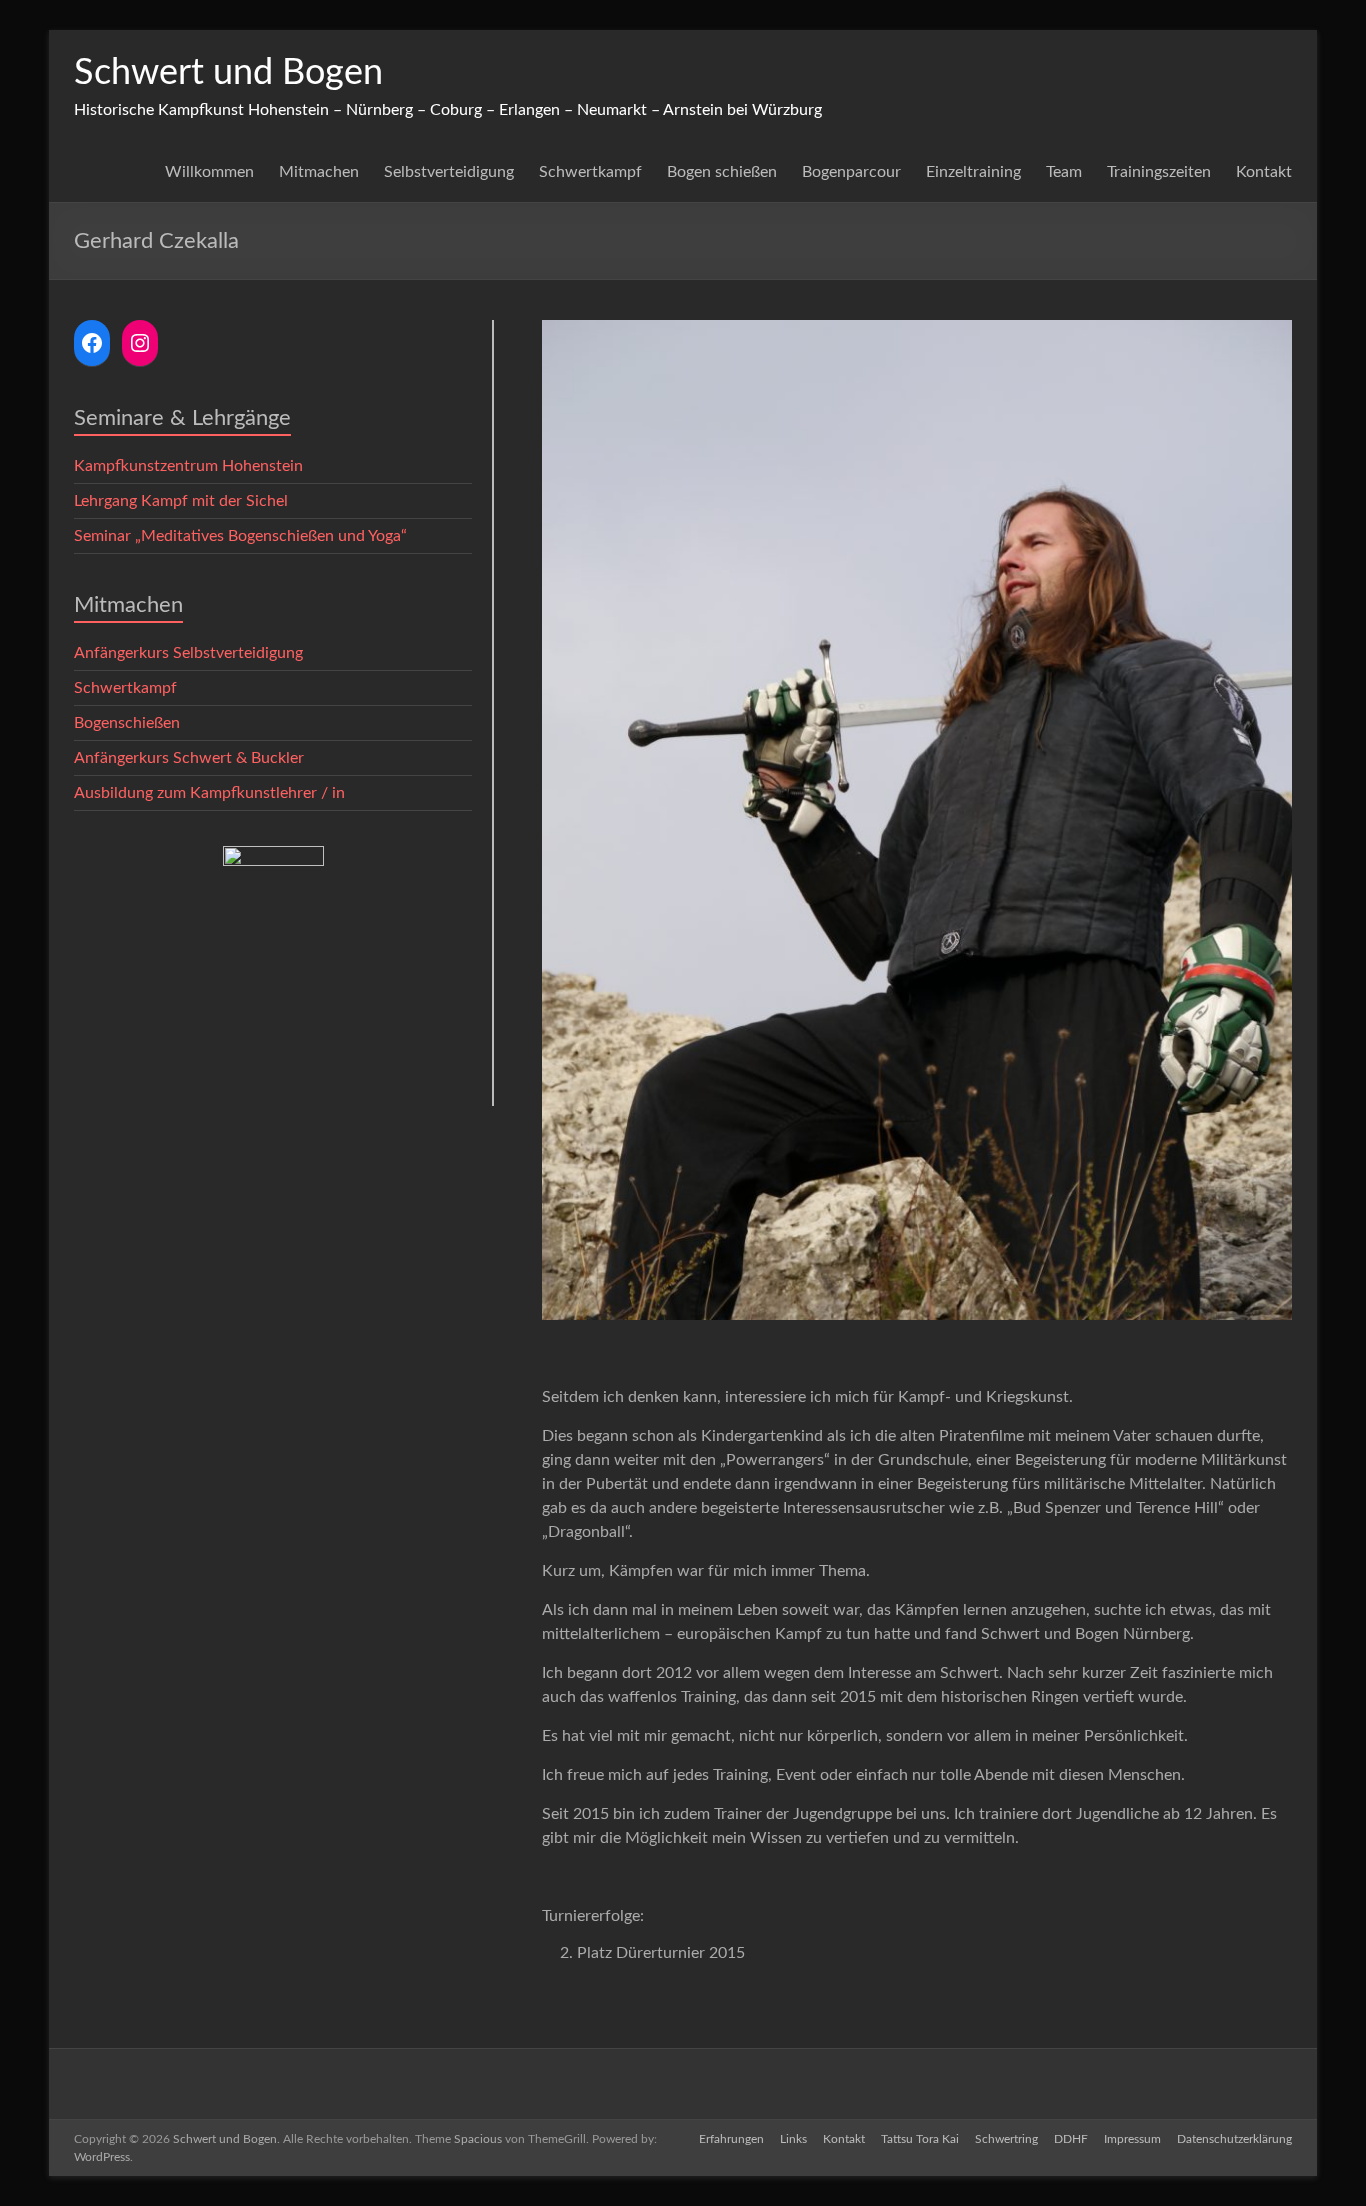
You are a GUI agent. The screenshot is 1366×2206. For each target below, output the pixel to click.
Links (793, 2139)
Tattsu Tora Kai (920, 2139)
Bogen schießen (722, 172)
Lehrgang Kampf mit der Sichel (181, 501)
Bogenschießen (127, 723)
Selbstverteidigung (449, 172)
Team (1064, 172)
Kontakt (1264, 172)
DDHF (1071, 2139)
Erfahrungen (731, 2139)
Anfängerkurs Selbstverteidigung (188, 653)
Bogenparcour (851, 172)
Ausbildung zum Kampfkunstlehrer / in (209, 793)
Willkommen (209, 172)
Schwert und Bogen (228, 73)
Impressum (1132, 2139)
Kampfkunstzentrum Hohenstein (188, 466)
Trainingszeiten (1159, 172)
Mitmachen (319, 172)
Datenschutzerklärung (1234, 2139)
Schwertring (1006, 2139)
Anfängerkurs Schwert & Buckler (189, 758)
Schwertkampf (590, 172)
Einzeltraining (973, 172)
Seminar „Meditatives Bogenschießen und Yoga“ (240, 536)
